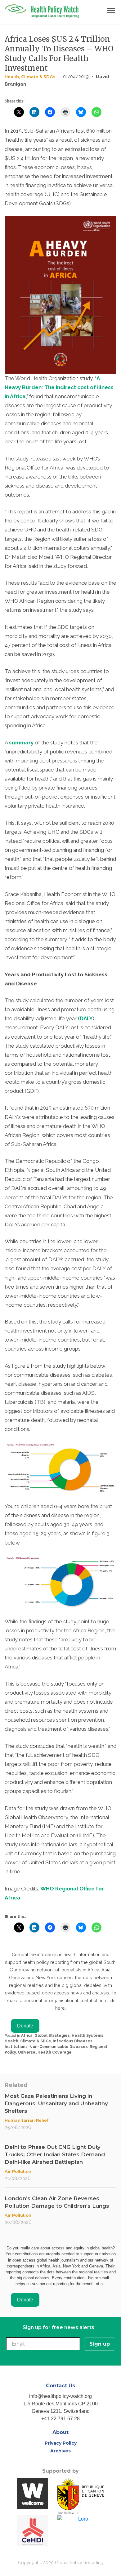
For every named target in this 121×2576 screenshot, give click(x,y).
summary (21, 743)
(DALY (85, 1018)
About (60, 2432)
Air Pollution (18, 2171)
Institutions (16, 2047)
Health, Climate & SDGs (30, 77)
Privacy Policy (61, 2443)
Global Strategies (52, 2036)
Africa (27, 2036)
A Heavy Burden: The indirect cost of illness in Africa (59, 387)
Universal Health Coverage (45, 2052)
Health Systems (87, 2036)
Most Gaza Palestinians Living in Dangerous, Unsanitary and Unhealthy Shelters (56, 2103)
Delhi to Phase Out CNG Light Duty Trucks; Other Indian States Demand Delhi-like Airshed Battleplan (55, 2154)
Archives (60, 2451)
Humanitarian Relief (27, 2120)
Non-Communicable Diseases (59, 2047)
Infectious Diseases (73, 2041)
